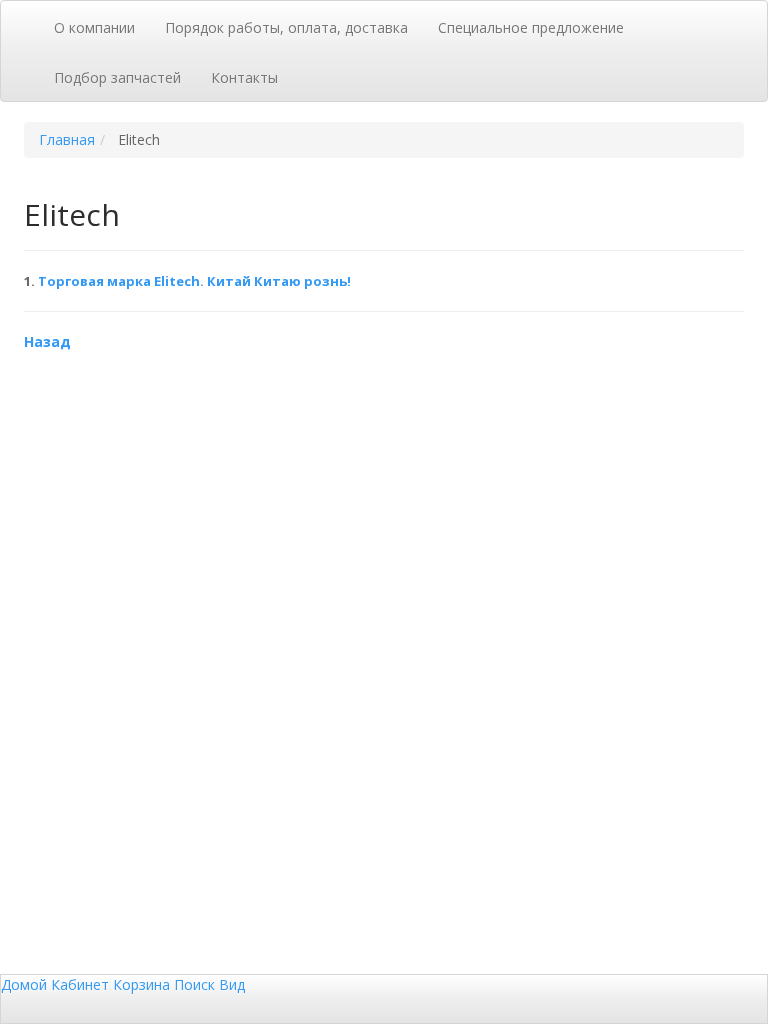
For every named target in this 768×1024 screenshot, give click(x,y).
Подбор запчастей (117, 77)
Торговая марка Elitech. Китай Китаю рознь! (194, 281)
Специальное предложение (531, 27)
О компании (94, 27)
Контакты (244, 77)
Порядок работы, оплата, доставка (286, 27)
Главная (67, 139)
